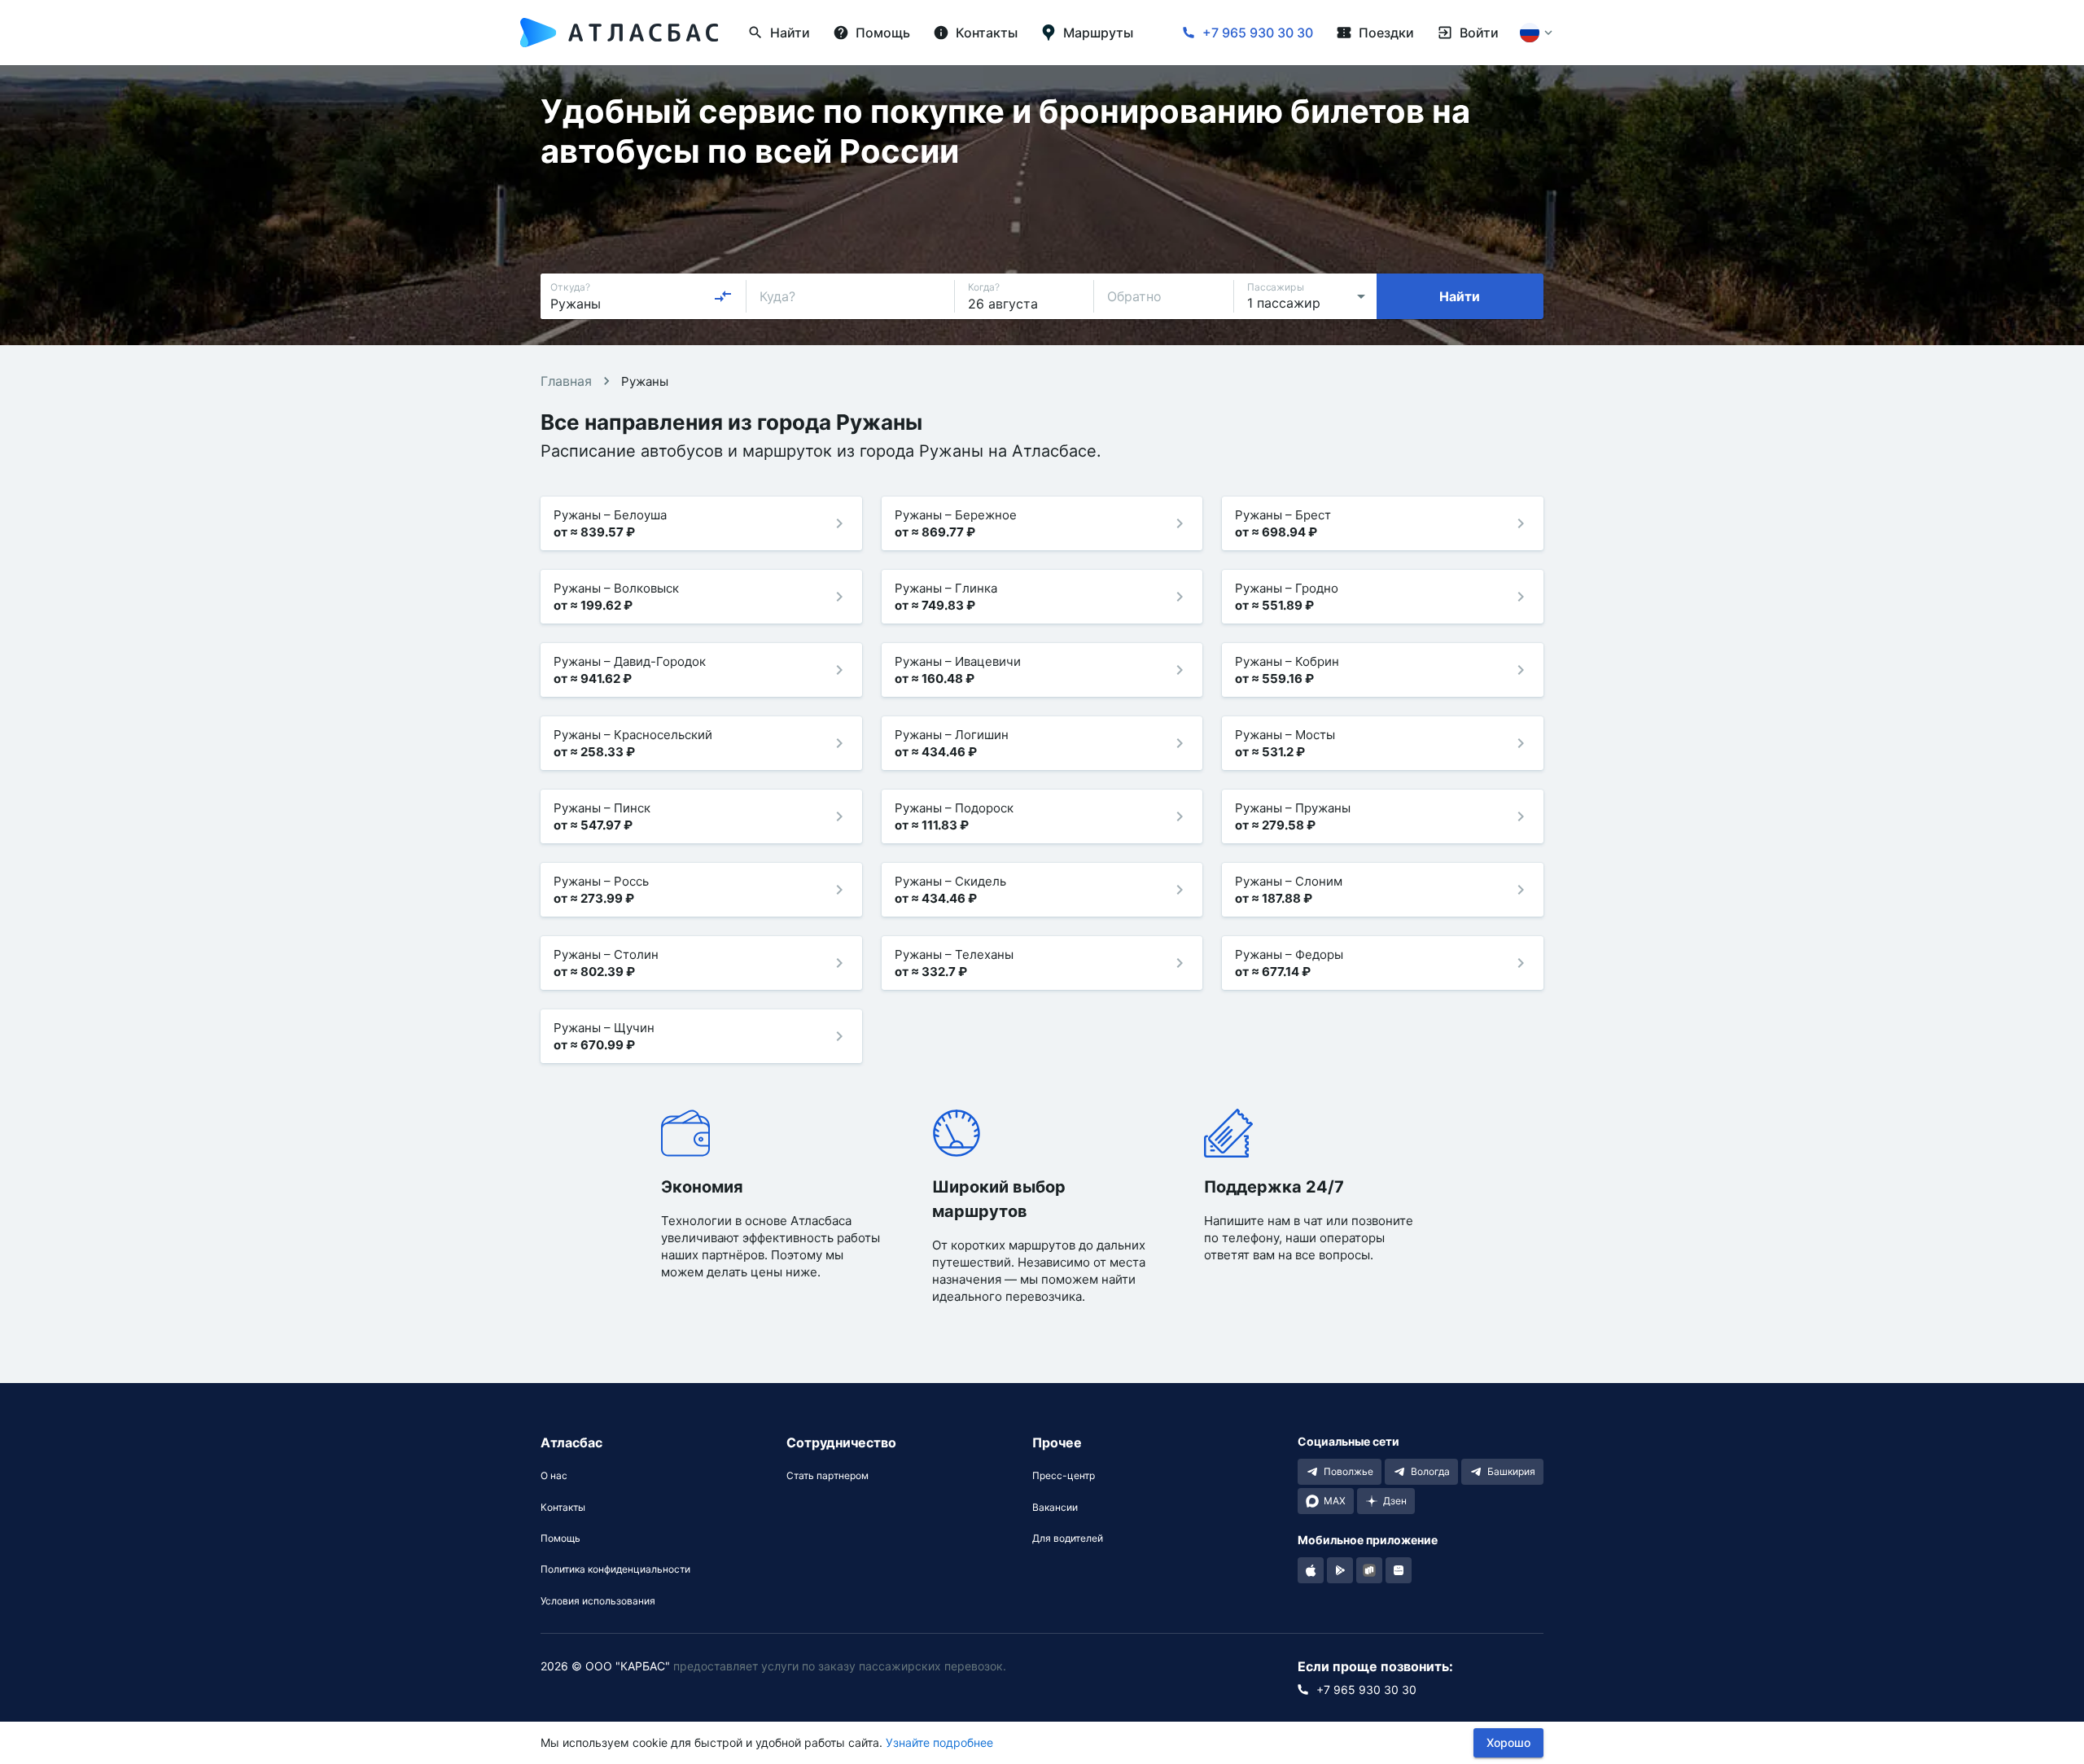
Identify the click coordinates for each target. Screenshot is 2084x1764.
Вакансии (1055, 1508)
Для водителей (1068, 1539)
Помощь (560, 1539)
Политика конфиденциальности (615, 1569)
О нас (554, 1476)
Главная (566, 381)
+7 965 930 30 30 (1258, 33)
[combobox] (641, 296)
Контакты (563, 1508)
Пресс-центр (1064, 1476)
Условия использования (598, 1601)
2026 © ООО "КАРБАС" (605, 1666)
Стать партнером (827, 1476)
